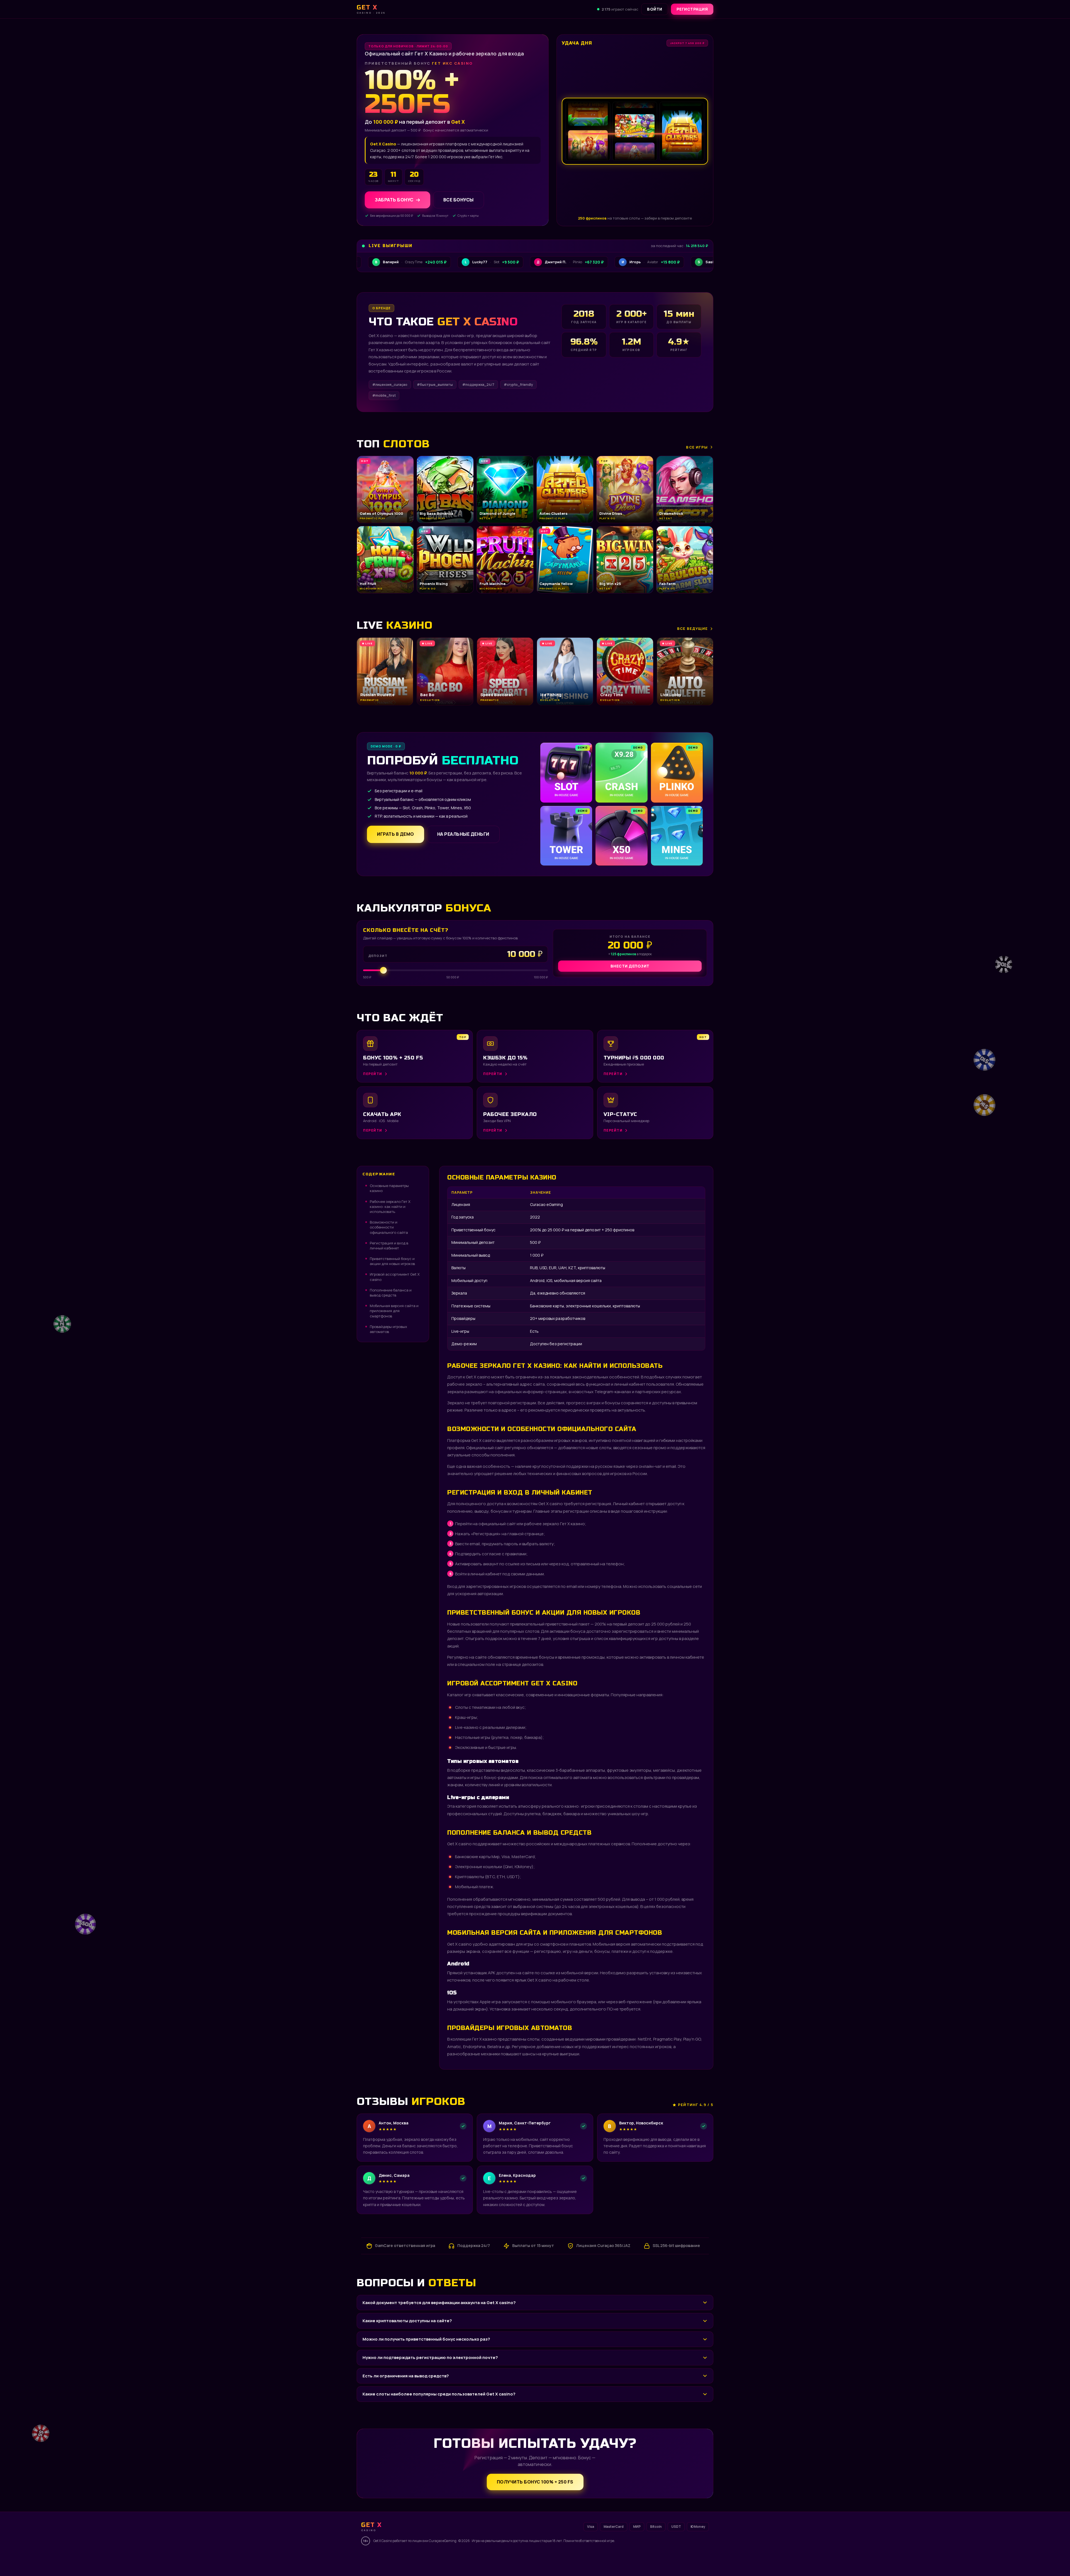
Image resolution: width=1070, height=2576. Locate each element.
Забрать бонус (394, 200)
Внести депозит (630, 966)
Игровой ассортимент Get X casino (395, 1277)
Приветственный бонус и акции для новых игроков (392, 1261)
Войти (655, 9)
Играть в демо (396, 834)
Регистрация (692, 9)
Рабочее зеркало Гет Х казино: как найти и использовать (390, 1207)
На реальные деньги (463, 834)
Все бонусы (459, 200)
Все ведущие (692, 628)
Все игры (697, 447)
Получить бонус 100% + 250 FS (535, 2482)
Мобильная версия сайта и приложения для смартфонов (394, 1311)
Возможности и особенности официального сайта (389, 1227)
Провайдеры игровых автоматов (388, 1329)
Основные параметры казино (389, 1188)
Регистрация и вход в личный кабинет (389, 1246)
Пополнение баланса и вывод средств (391, 1293)
